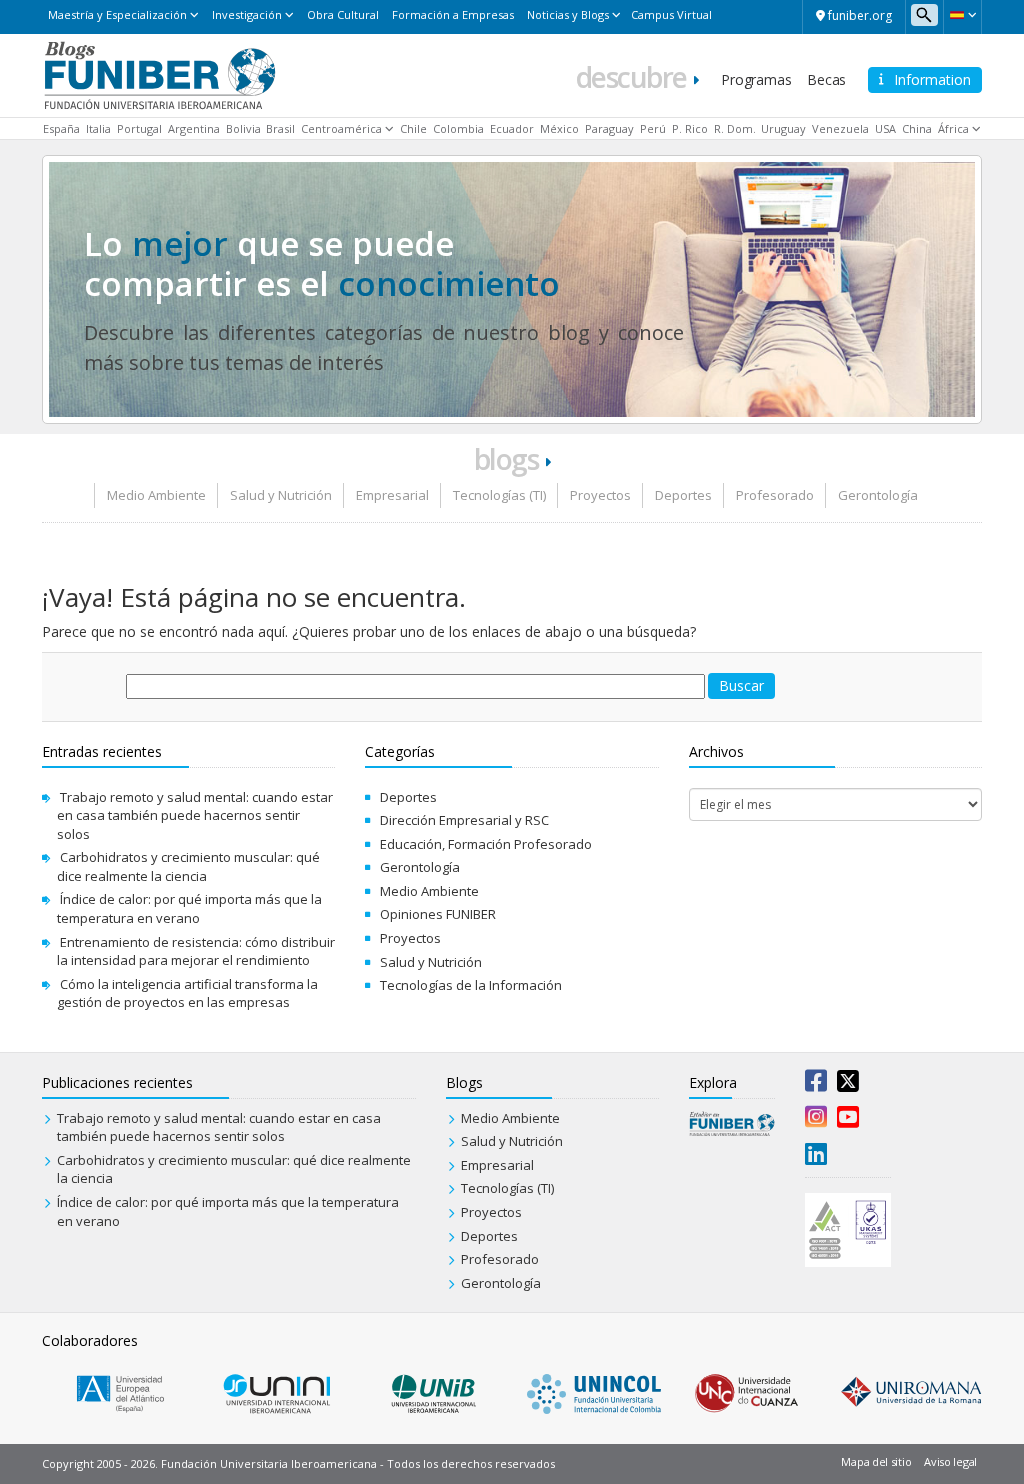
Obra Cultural (343, 14)
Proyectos (600, 495)
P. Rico (690, 128)
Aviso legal (950, 1461)
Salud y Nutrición (281, 495)
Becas (826, 79)
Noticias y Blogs (568, 14)
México (559, 128)
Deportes (683, 495)
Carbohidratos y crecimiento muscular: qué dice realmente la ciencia (188, 866)
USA (885, 128)
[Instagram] (816, 1121)
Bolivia (243, 128)
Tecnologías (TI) (499, 495)
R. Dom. (735, 128)
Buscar (741, 685)
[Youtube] (848, 1121)
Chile (413, 128)
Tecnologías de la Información (471, 985)
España (61, 128)
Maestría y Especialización (117, 14)
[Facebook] (816, 1085)
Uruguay (783, 128)
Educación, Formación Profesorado (486, 844)
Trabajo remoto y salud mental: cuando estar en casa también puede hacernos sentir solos (195, 815)
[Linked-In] (816, 1158)
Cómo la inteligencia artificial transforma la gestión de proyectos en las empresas (187, 993)
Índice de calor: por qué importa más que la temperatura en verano (189, 908)
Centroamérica (341, 128)
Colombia (458, 128)
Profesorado (775, 495)
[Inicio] (159, 74)
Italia (98, 128)
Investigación (247, 14)
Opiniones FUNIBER (438, 914)
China (917, 128)
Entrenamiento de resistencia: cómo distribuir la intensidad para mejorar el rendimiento (196, 951)
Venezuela (840, 128)
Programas (756, 79)
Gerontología (878, 495)
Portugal (139, 128)
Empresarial (392, 495)
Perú (653, 128)
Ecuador (512, 128)
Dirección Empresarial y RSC (464, 820)
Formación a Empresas (453, 14)
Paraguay (609, 128)
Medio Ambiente (156, 495)
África (953, 128)
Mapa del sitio (876, 1461)
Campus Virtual (671, 14)
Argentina (194, 128)
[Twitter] (848, 1085)
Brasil (280, 128)
